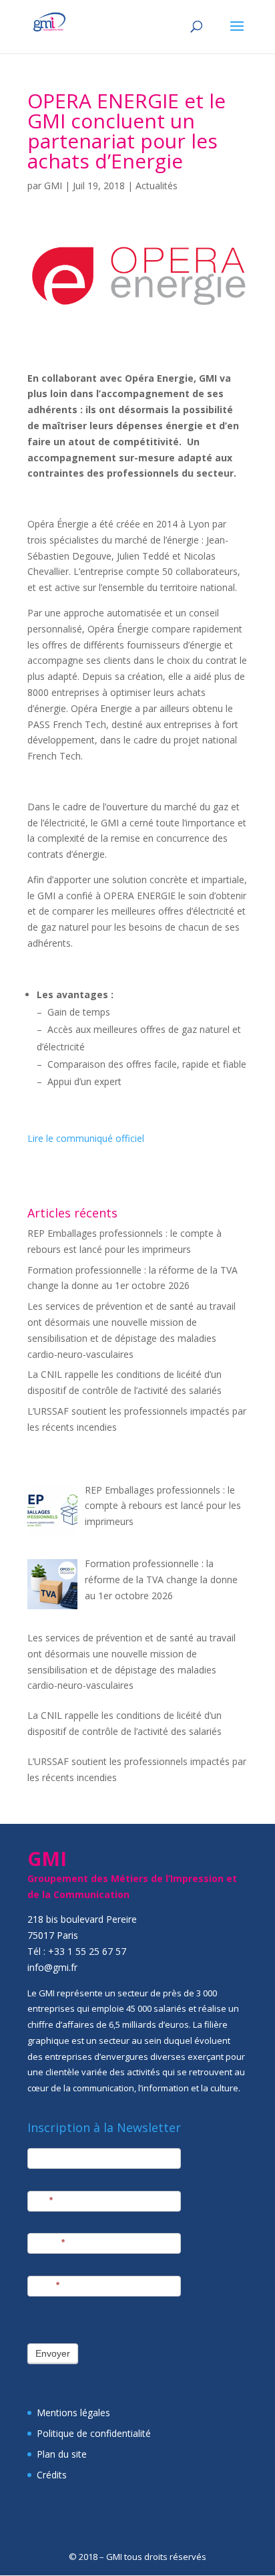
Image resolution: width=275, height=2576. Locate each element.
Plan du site (62, 2454)
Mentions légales (73, 2413)
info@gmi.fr (52, 1967)
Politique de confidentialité (94, 2433)
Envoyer (53, 2353)
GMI (53, 186)
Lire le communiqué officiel (86, 1138)
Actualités (157, 186)
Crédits (52, 2475)
